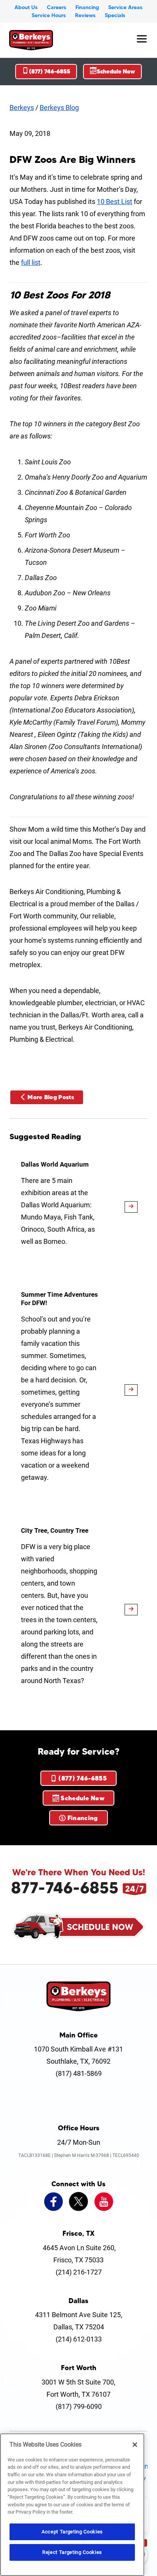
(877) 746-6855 (50, 71)
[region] (72, 2505)
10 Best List (115, 202)
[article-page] (131, 1207)
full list (31, 262)
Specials (115, 15)
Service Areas (125, 7)
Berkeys (22, 108)
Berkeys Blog (59, 108)
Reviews (85, 15)
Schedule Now (116, 71)
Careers (57, 7)
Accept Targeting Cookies (72, 2532)
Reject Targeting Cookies (72, 2552)
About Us (26, 7)
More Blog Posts (51, 1097)
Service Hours (49, 15)
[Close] (135, 2445)
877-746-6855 (65, 1887)
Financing (87, 7)
